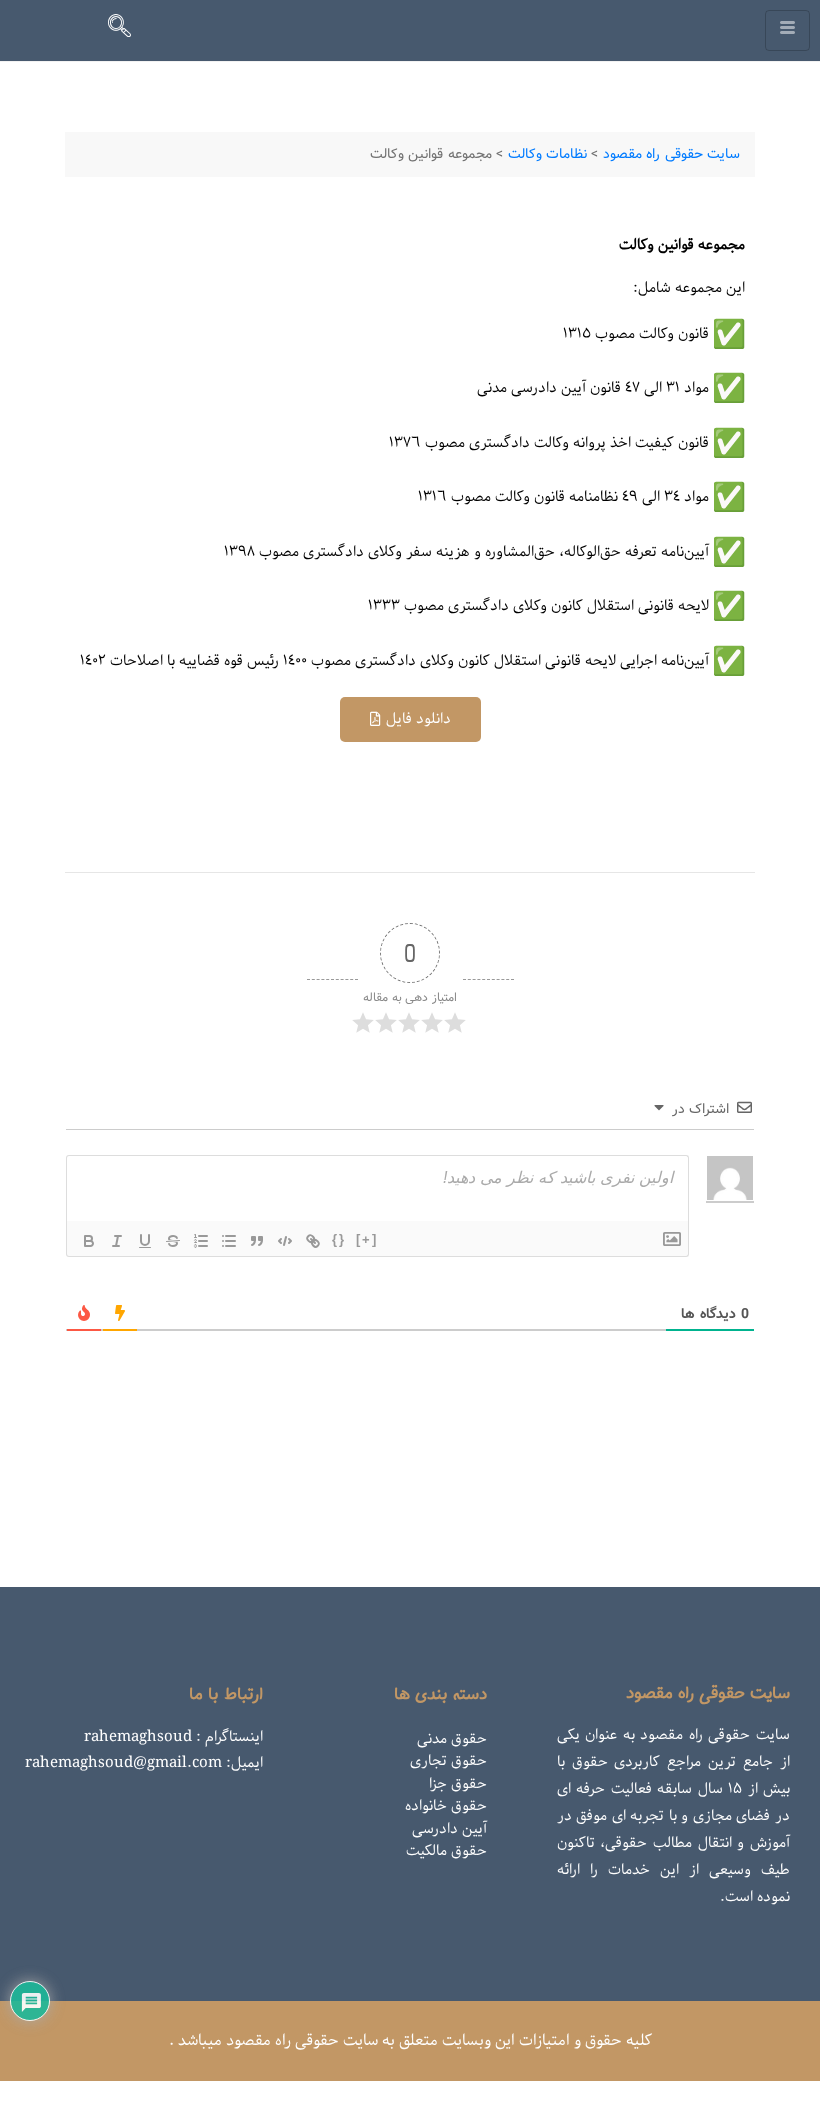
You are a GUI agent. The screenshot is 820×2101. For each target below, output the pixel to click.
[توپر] (89, 1241)
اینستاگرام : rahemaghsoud (173, 1737)
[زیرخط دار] (145, 1241)
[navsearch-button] (128, 30)
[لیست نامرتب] (229, 1241)
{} (339, 1239)
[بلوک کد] (285, 1241)
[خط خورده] (173, 1241)
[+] (367, 1239)
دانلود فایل (418, 719)
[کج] (117, 1241)
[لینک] (313, 1241)
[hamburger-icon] (787, 30)
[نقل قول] (257, 1241)
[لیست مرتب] (201, 1241)
